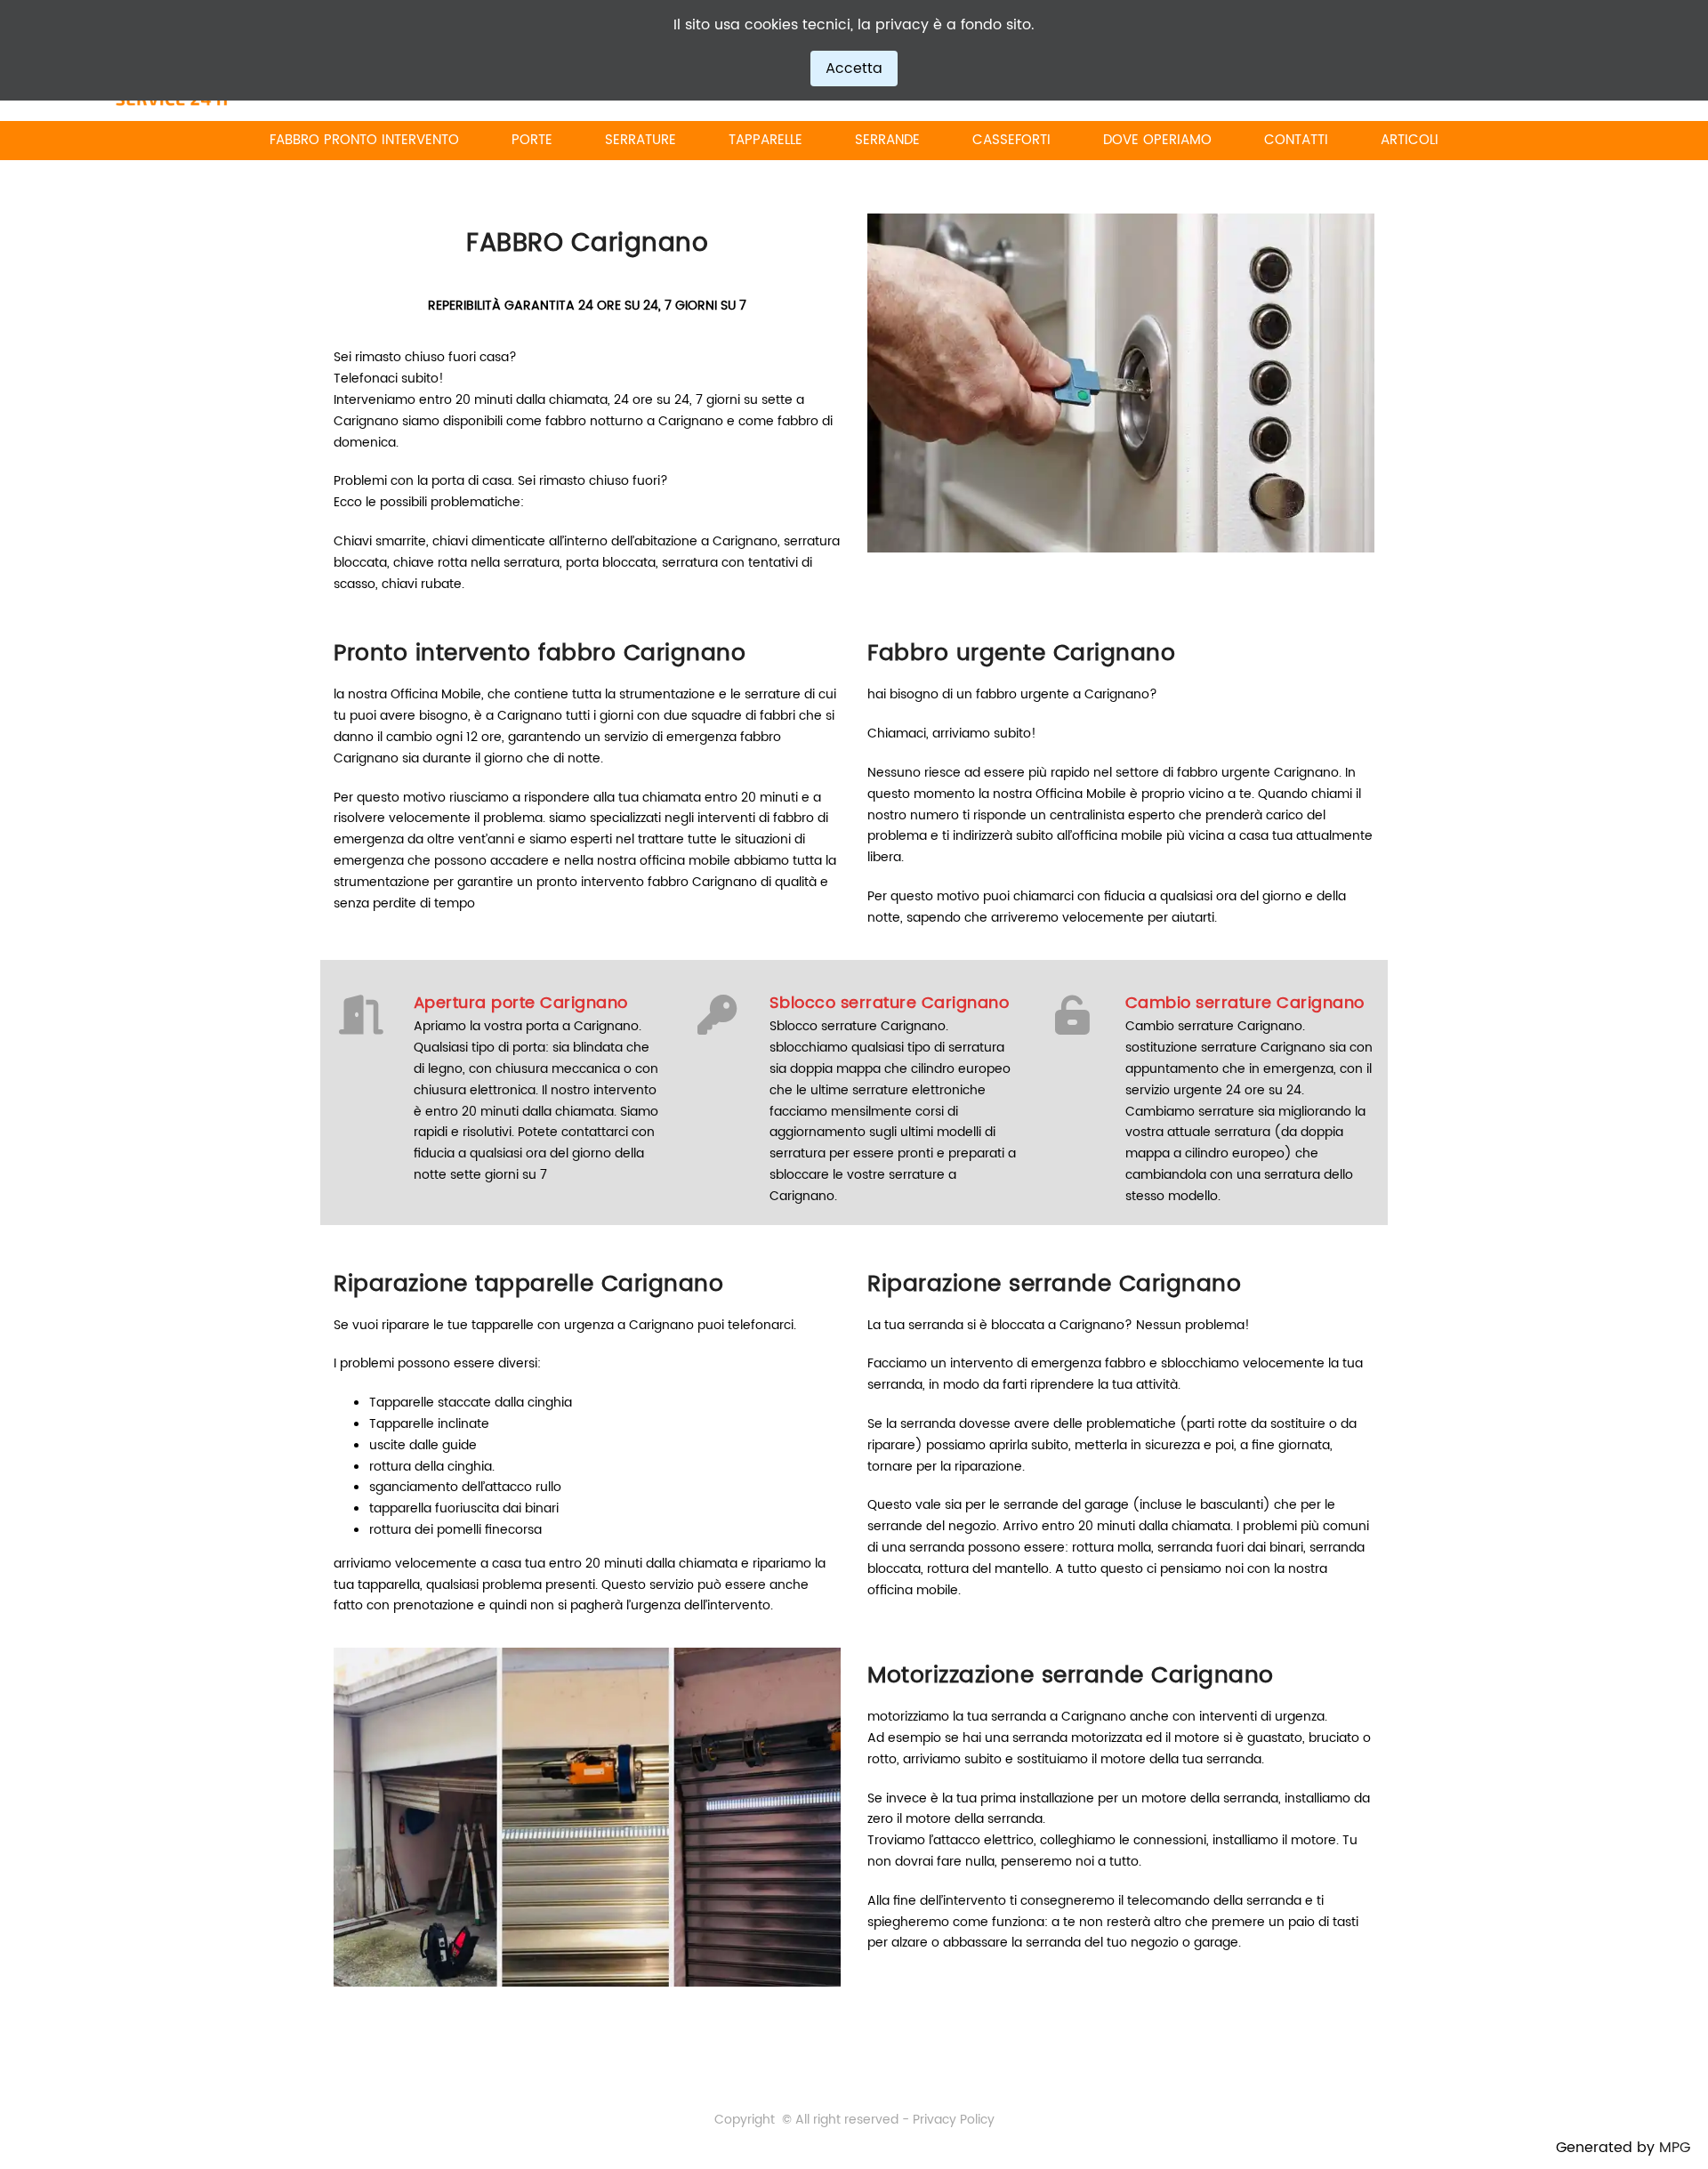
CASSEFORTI (1011, 140)
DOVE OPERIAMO (1157, 140)
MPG (1675, 2148)
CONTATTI (1296, 140)
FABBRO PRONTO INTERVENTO (364, 140)
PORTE (532, 140)
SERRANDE (887, 140)
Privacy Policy (954, 2120)
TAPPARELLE (765, 140)
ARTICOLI (1410, 140)
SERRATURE (640, 140)
